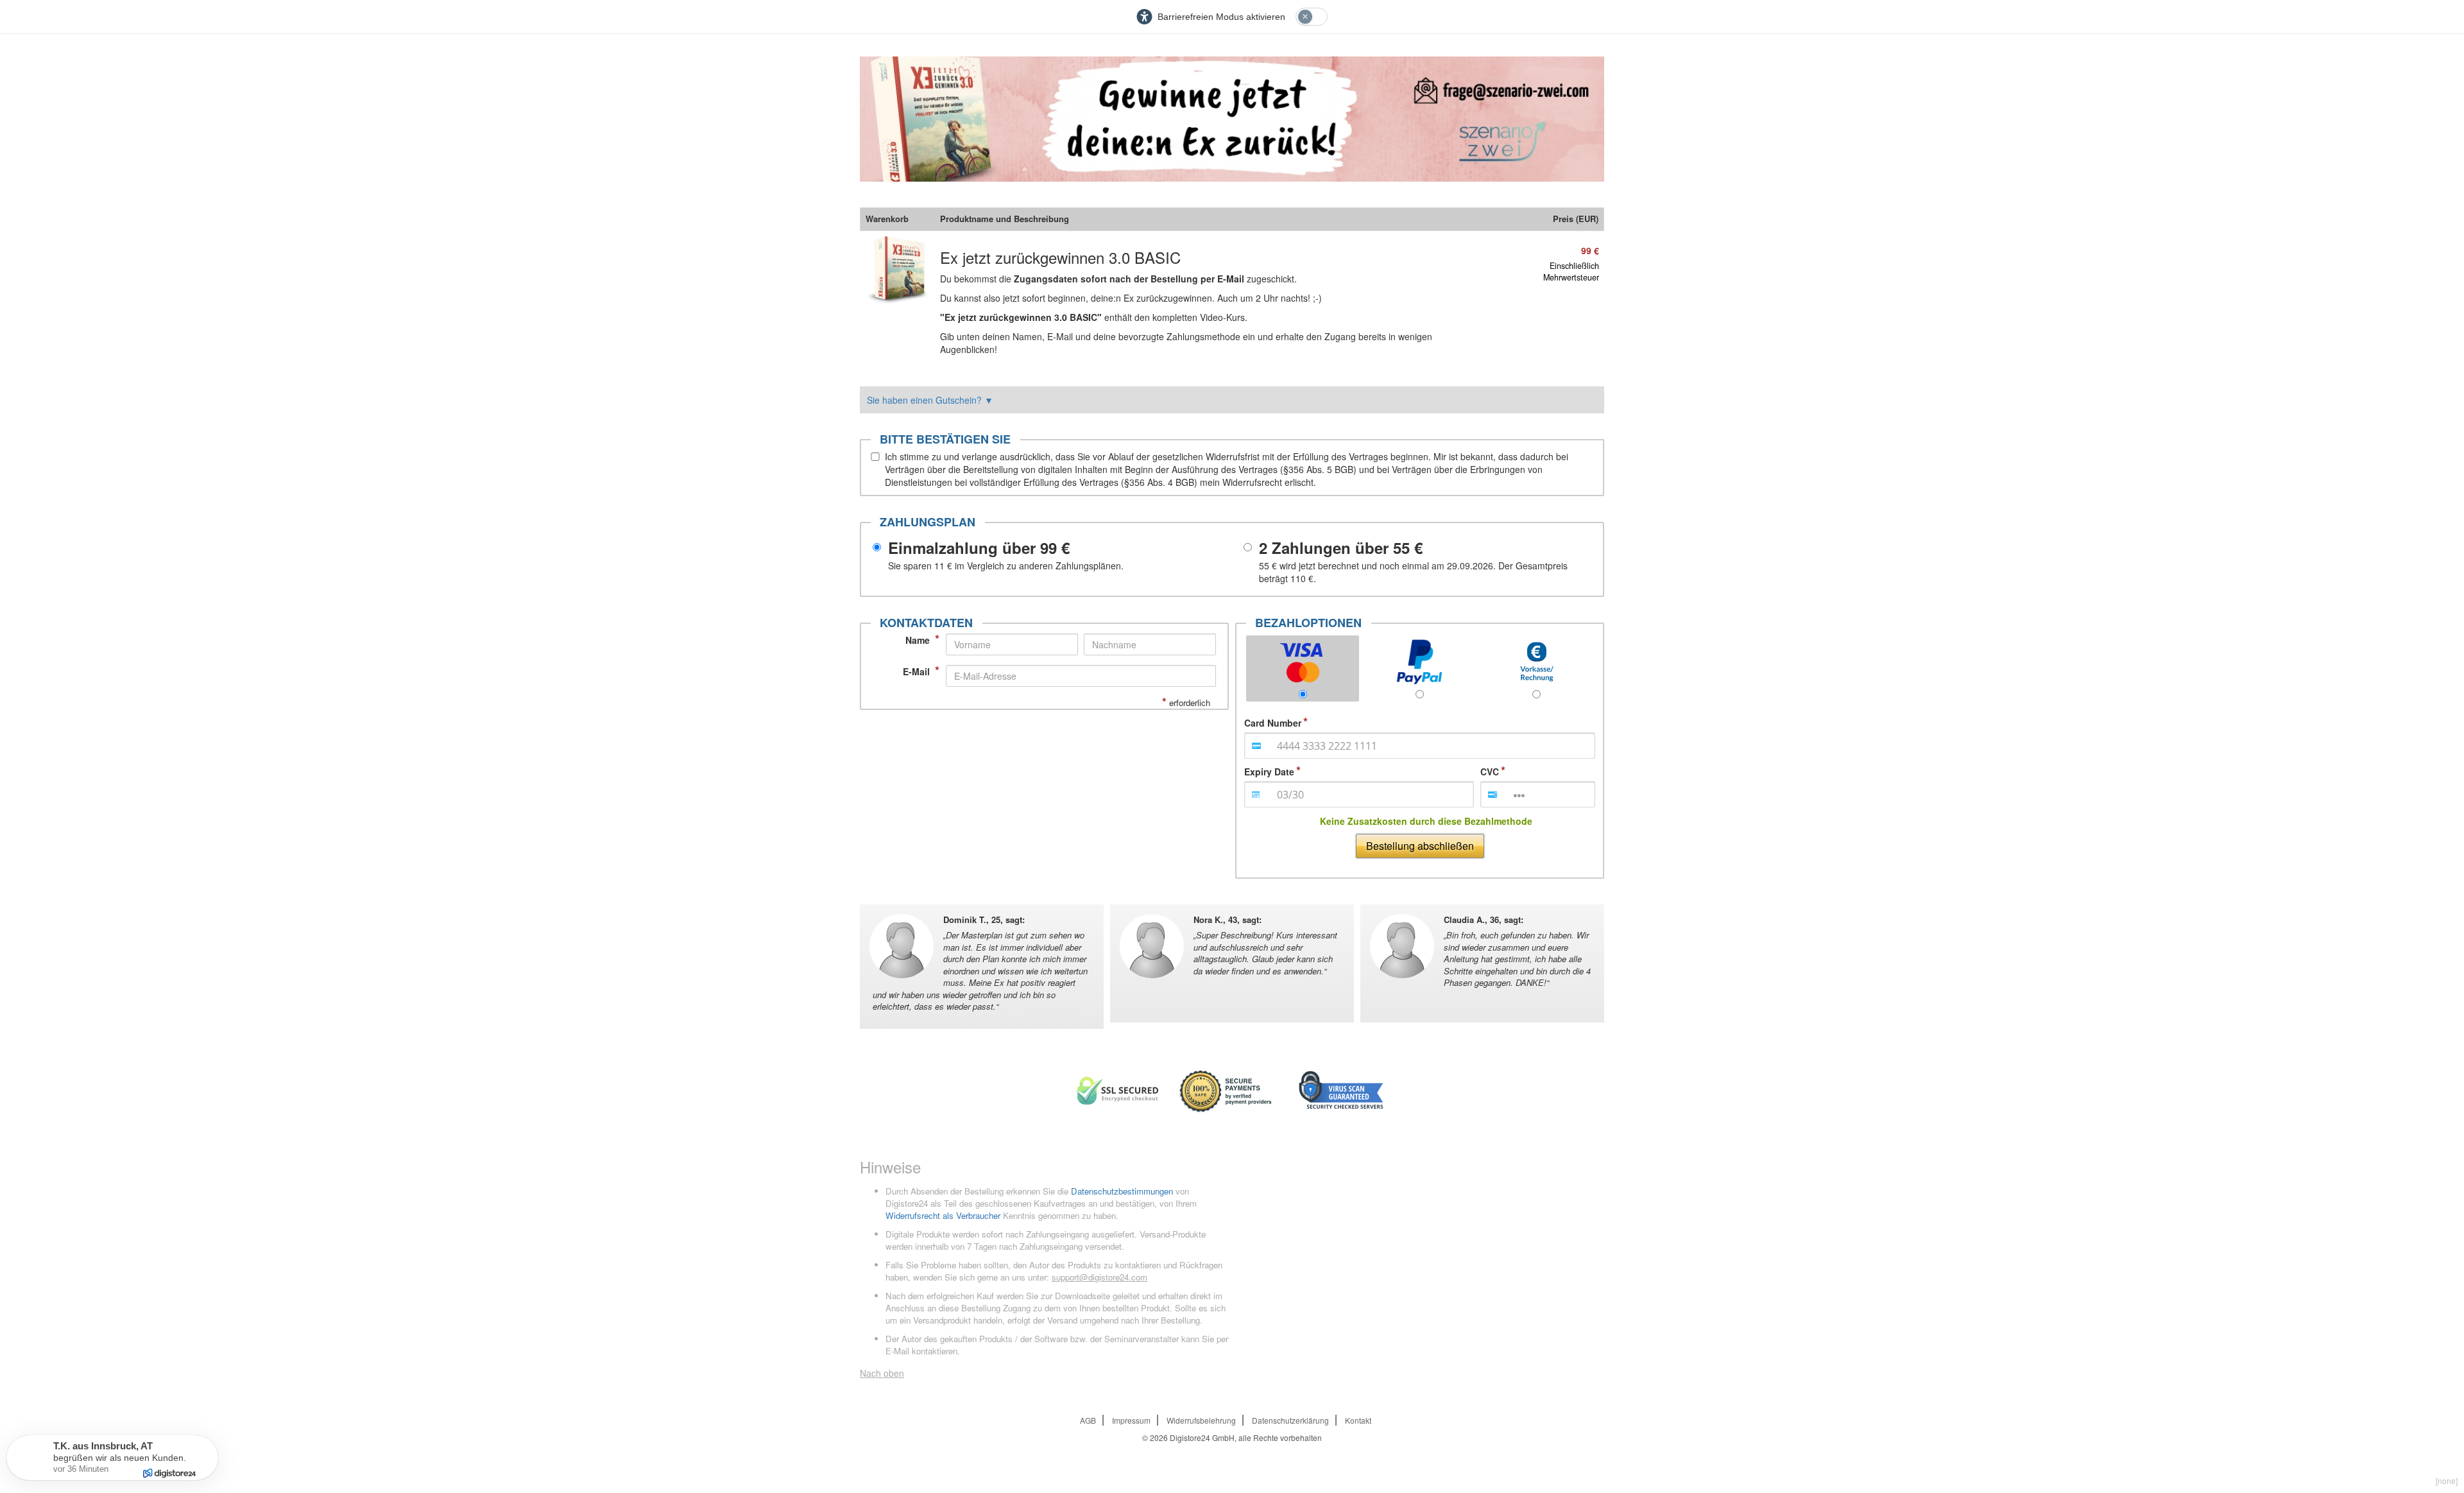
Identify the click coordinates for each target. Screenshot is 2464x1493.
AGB (1088, 1420)
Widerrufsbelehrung (1201, 1420)
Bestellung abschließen (1420, 846)
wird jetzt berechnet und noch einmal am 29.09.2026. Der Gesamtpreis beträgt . (1413, 572)
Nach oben (882, 1373)
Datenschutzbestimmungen (1122, 1191)
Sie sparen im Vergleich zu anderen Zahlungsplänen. (1006, 565)
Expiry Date (1269, 772)
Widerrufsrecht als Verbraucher (943, 1215)
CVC (1490, 772)
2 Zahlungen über (1341, 548)
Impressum (1131, 1420)
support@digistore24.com (1099, 1277)
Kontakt (1358, 1420)
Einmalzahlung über (979, 548)
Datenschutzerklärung (1290, 1420)
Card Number (1273, 723)
